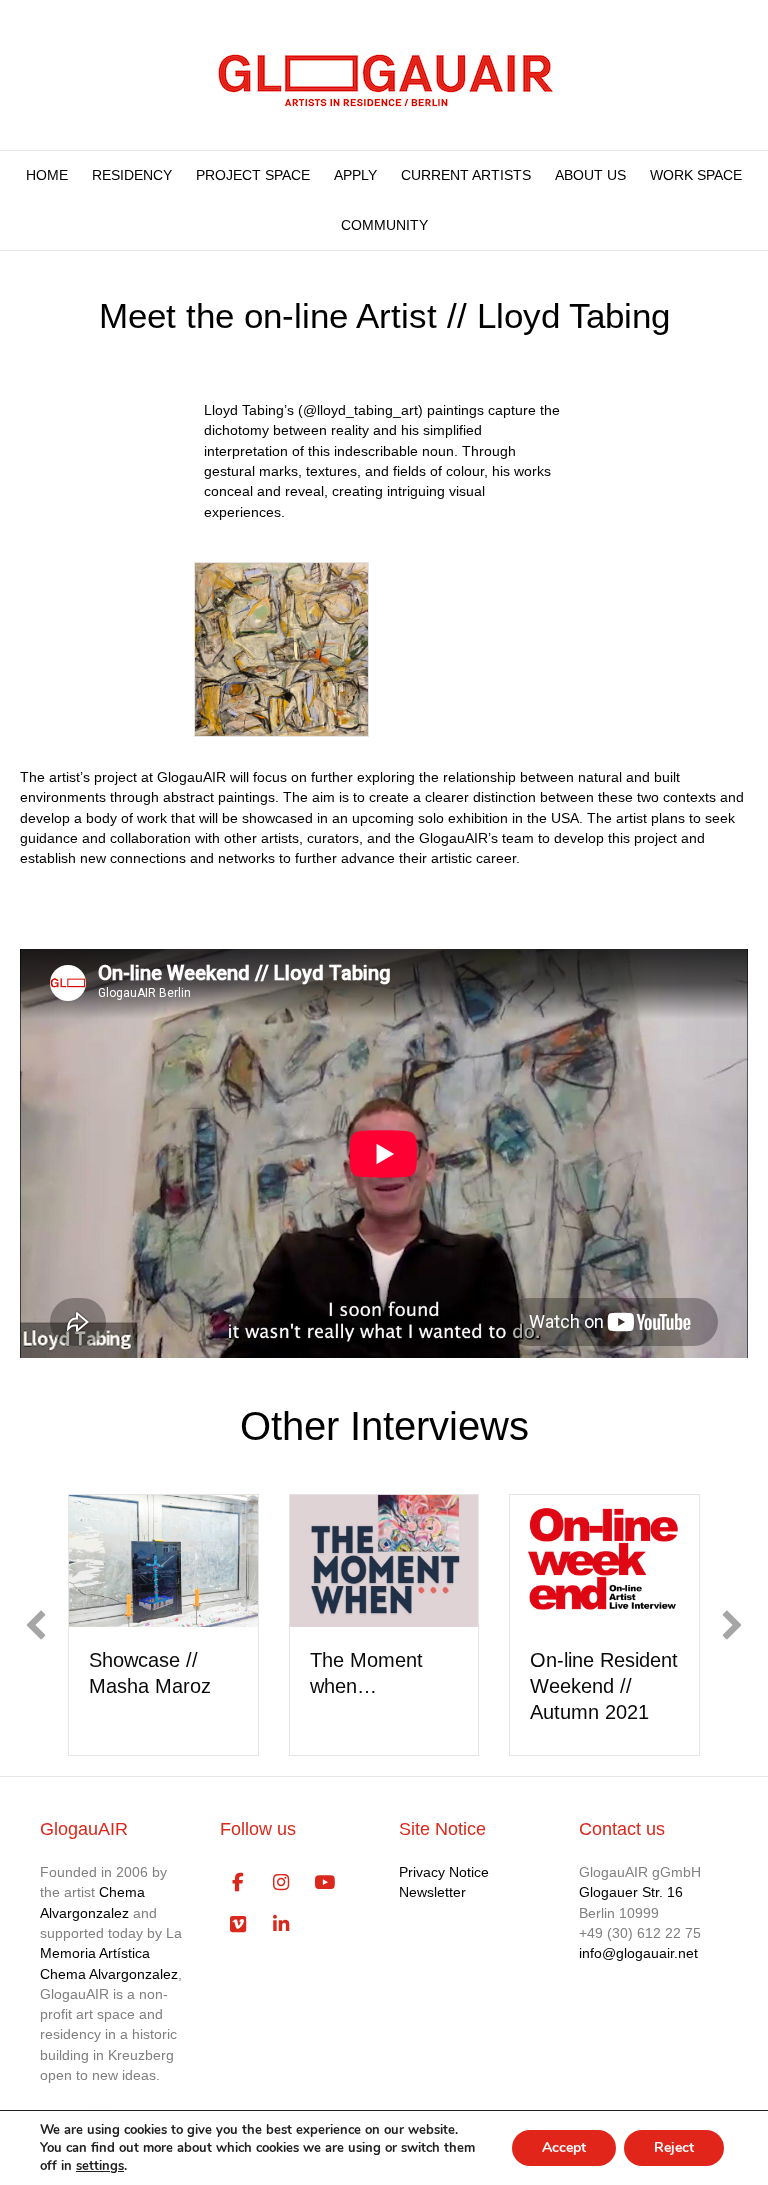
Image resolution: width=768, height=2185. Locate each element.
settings (100, 2166)
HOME (47, 175)
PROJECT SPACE (253, 175)
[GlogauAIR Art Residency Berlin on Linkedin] (281, 1925)
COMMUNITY (384, 225)
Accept (564, 2147)
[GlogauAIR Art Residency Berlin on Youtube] (324, 1883)
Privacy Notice (444, 1872)
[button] (36, 1625)
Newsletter (432, 1892)
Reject (674, 2147)
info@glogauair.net (638, 1953)
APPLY (355, 175)
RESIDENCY (132, 175)
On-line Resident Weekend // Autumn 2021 (604, 1686)
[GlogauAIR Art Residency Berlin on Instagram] (281, 1883)
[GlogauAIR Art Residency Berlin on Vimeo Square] (238, 1925)
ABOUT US (590, 175)
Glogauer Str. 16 (631, 1892)
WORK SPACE (696, 175)
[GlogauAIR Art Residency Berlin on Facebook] (238, 1883)
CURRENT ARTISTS (466, 175)
